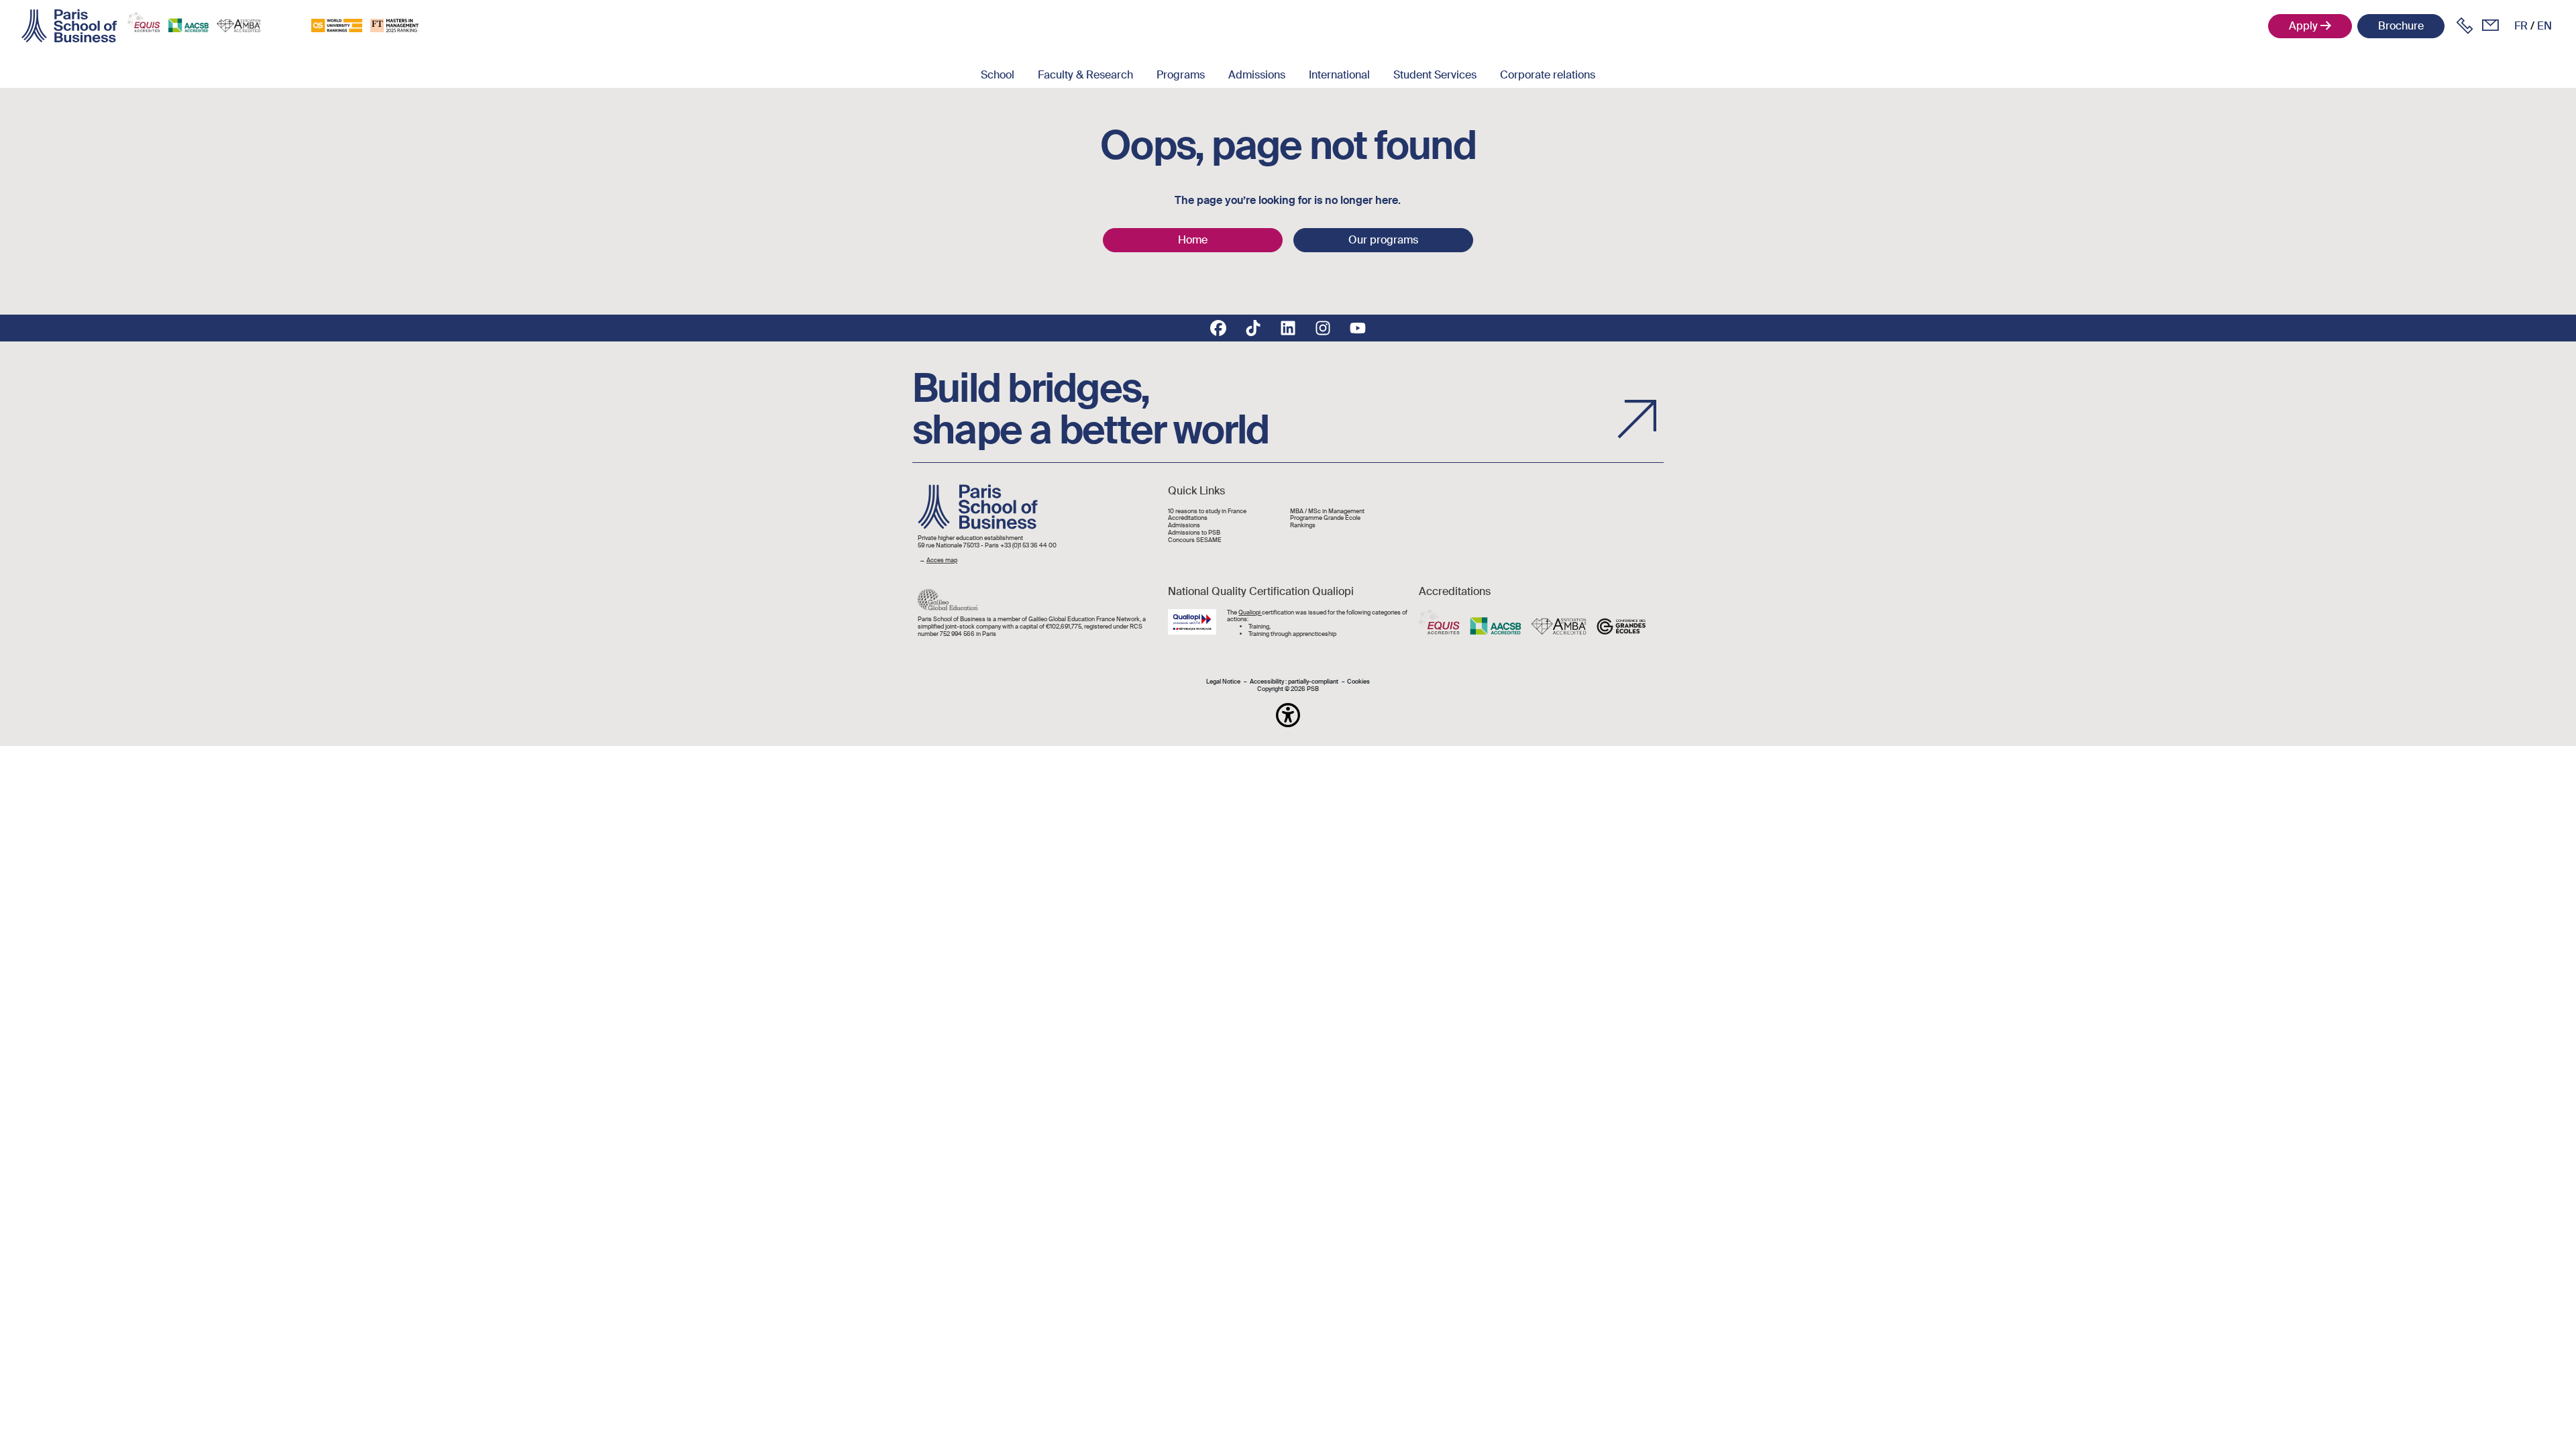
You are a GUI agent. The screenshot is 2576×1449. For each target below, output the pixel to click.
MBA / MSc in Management (1327, 512)
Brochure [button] (2401, 26)
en (2544, 26)
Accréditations (1188, 518)
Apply (2303, 26)
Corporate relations (1548, 75)
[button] (1288, 715)
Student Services (1435, 75)
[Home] (69, 26)
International (1339, 75)
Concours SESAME (1195, 540)
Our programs (1383, 240)
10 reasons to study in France (1207, 512)
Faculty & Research (1085, 75)
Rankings (1303, 526)
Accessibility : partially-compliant (1294, 682)
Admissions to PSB (1194, 533)
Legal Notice (1223, 682)
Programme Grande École (1325, 518)
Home (1193, 240)
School (998, 75)
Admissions (1257, 75)
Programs (1181, 75)
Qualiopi (1250, 612)
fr (2521, 26)
